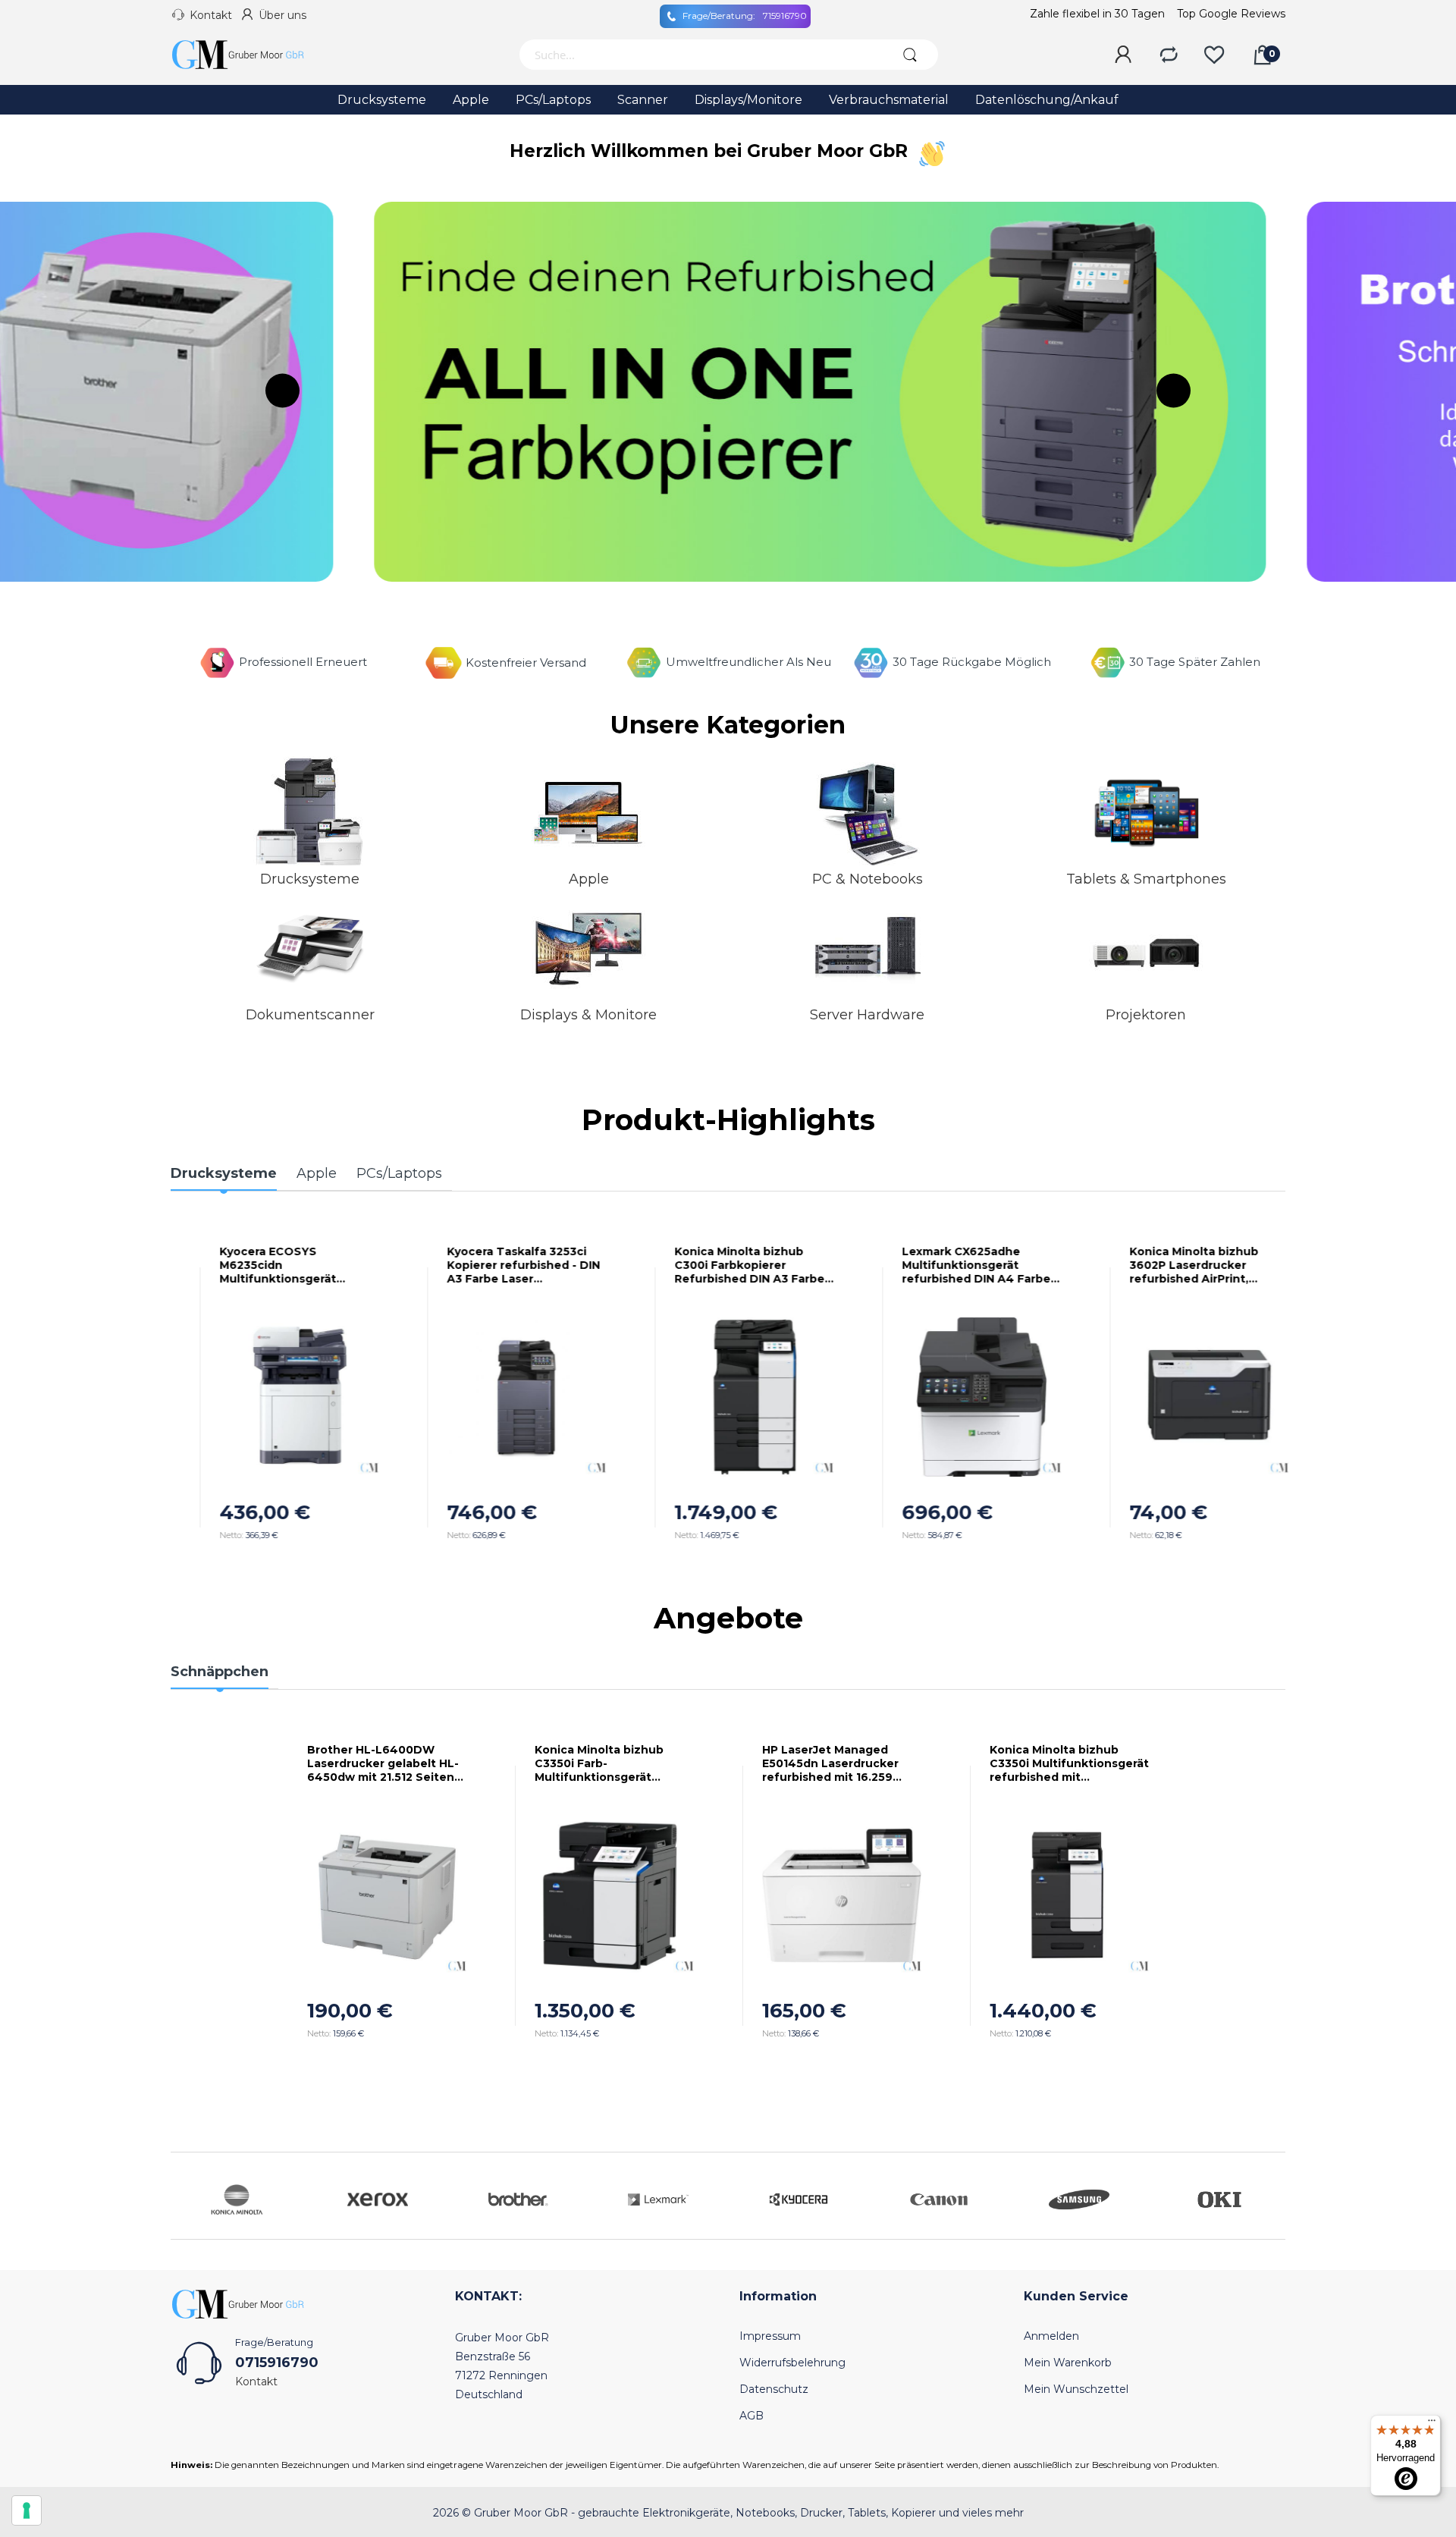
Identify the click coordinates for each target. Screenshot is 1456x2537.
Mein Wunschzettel (1076, 2389)
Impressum (770, 2336)
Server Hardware (867, 1015)
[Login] (1123, 55)
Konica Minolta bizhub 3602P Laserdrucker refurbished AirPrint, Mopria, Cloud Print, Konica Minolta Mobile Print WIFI (1181, 1265)
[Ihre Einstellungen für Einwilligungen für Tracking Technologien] (27, 2510)
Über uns (282, 15)
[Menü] (1432, 2424)
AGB (752, 2416)
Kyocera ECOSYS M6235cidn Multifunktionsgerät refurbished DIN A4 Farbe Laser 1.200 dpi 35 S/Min (268, 1265)
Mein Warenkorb (1068, 2363)
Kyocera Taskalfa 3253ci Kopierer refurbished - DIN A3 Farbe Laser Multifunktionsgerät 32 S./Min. (497, 1265)
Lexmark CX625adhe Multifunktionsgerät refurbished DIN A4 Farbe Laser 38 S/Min (950, 1265)
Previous (282, 390)
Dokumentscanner (310, 1015)
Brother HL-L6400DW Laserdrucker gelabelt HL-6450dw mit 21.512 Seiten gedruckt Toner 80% (383, 1763)
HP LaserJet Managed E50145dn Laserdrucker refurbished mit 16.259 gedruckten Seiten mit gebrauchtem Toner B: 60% (841, 1763)
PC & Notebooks (868, 879)
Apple (589, 879)
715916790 (745, 16)
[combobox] (700, 55)
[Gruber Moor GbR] (250, 55)
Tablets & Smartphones (1146, 879)
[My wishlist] (1214, 55)
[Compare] (1169, 55)
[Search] (910, 55)
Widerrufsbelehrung (792, 2363)
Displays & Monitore (588, 1015)
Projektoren (1146, 1015)
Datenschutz (774, 2389)
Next (1174, 390)
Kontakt (211, 15)
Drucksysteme (310, 879)
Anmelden (1051, 2336)
